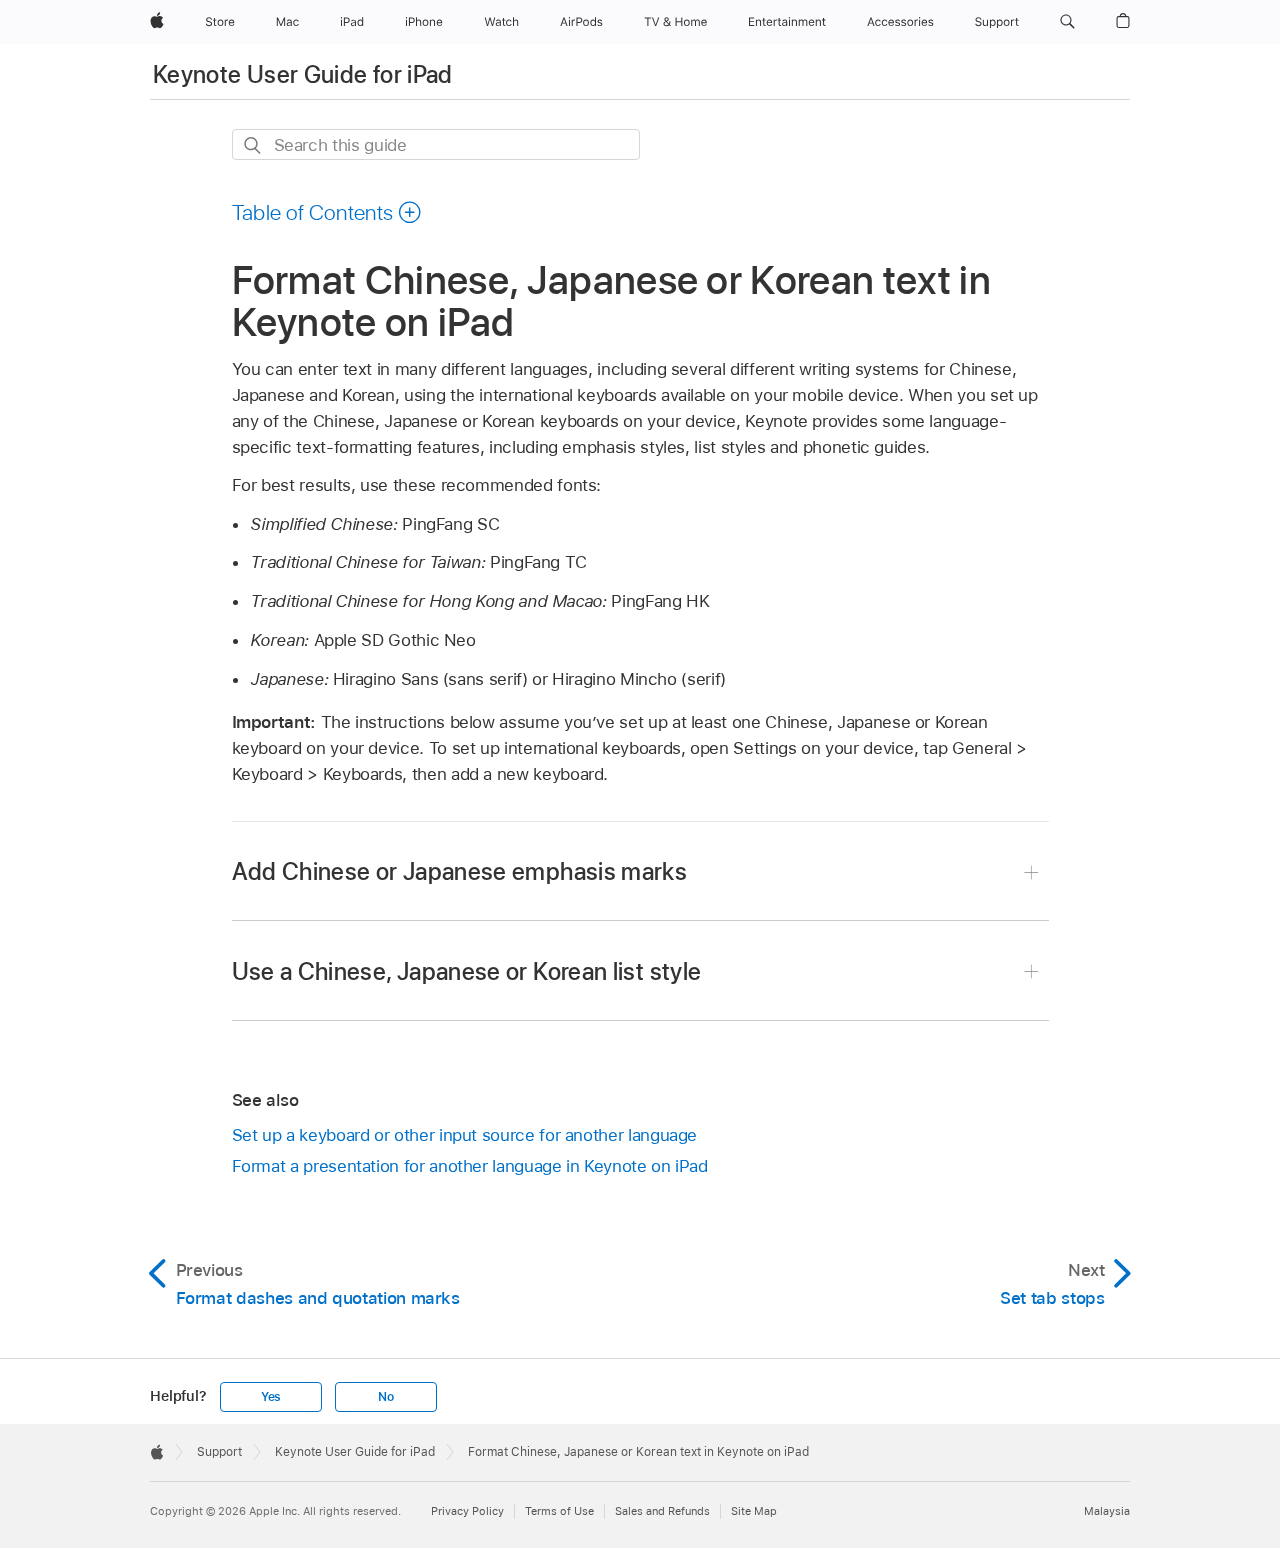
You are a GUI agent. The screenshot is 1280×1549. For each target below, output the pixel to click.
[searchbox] (436, 144)
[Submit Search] (253, 145)
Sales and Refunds (662, 1511)
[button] (1067, 22)
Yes (271, 1397)
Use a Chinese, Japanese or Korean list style (467, 971)
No (386, 1397)
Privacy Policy (467, 1511)
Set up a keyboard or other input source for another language (465, 1135)
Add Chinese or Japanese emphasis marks (460, 871)
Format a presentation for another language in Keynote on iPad (470, 1166)
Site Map (754, 1511)
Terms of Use (559, 1511)
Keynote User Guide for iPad (303, 74)
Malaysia (1107, 1511)
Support (219, 1452)
